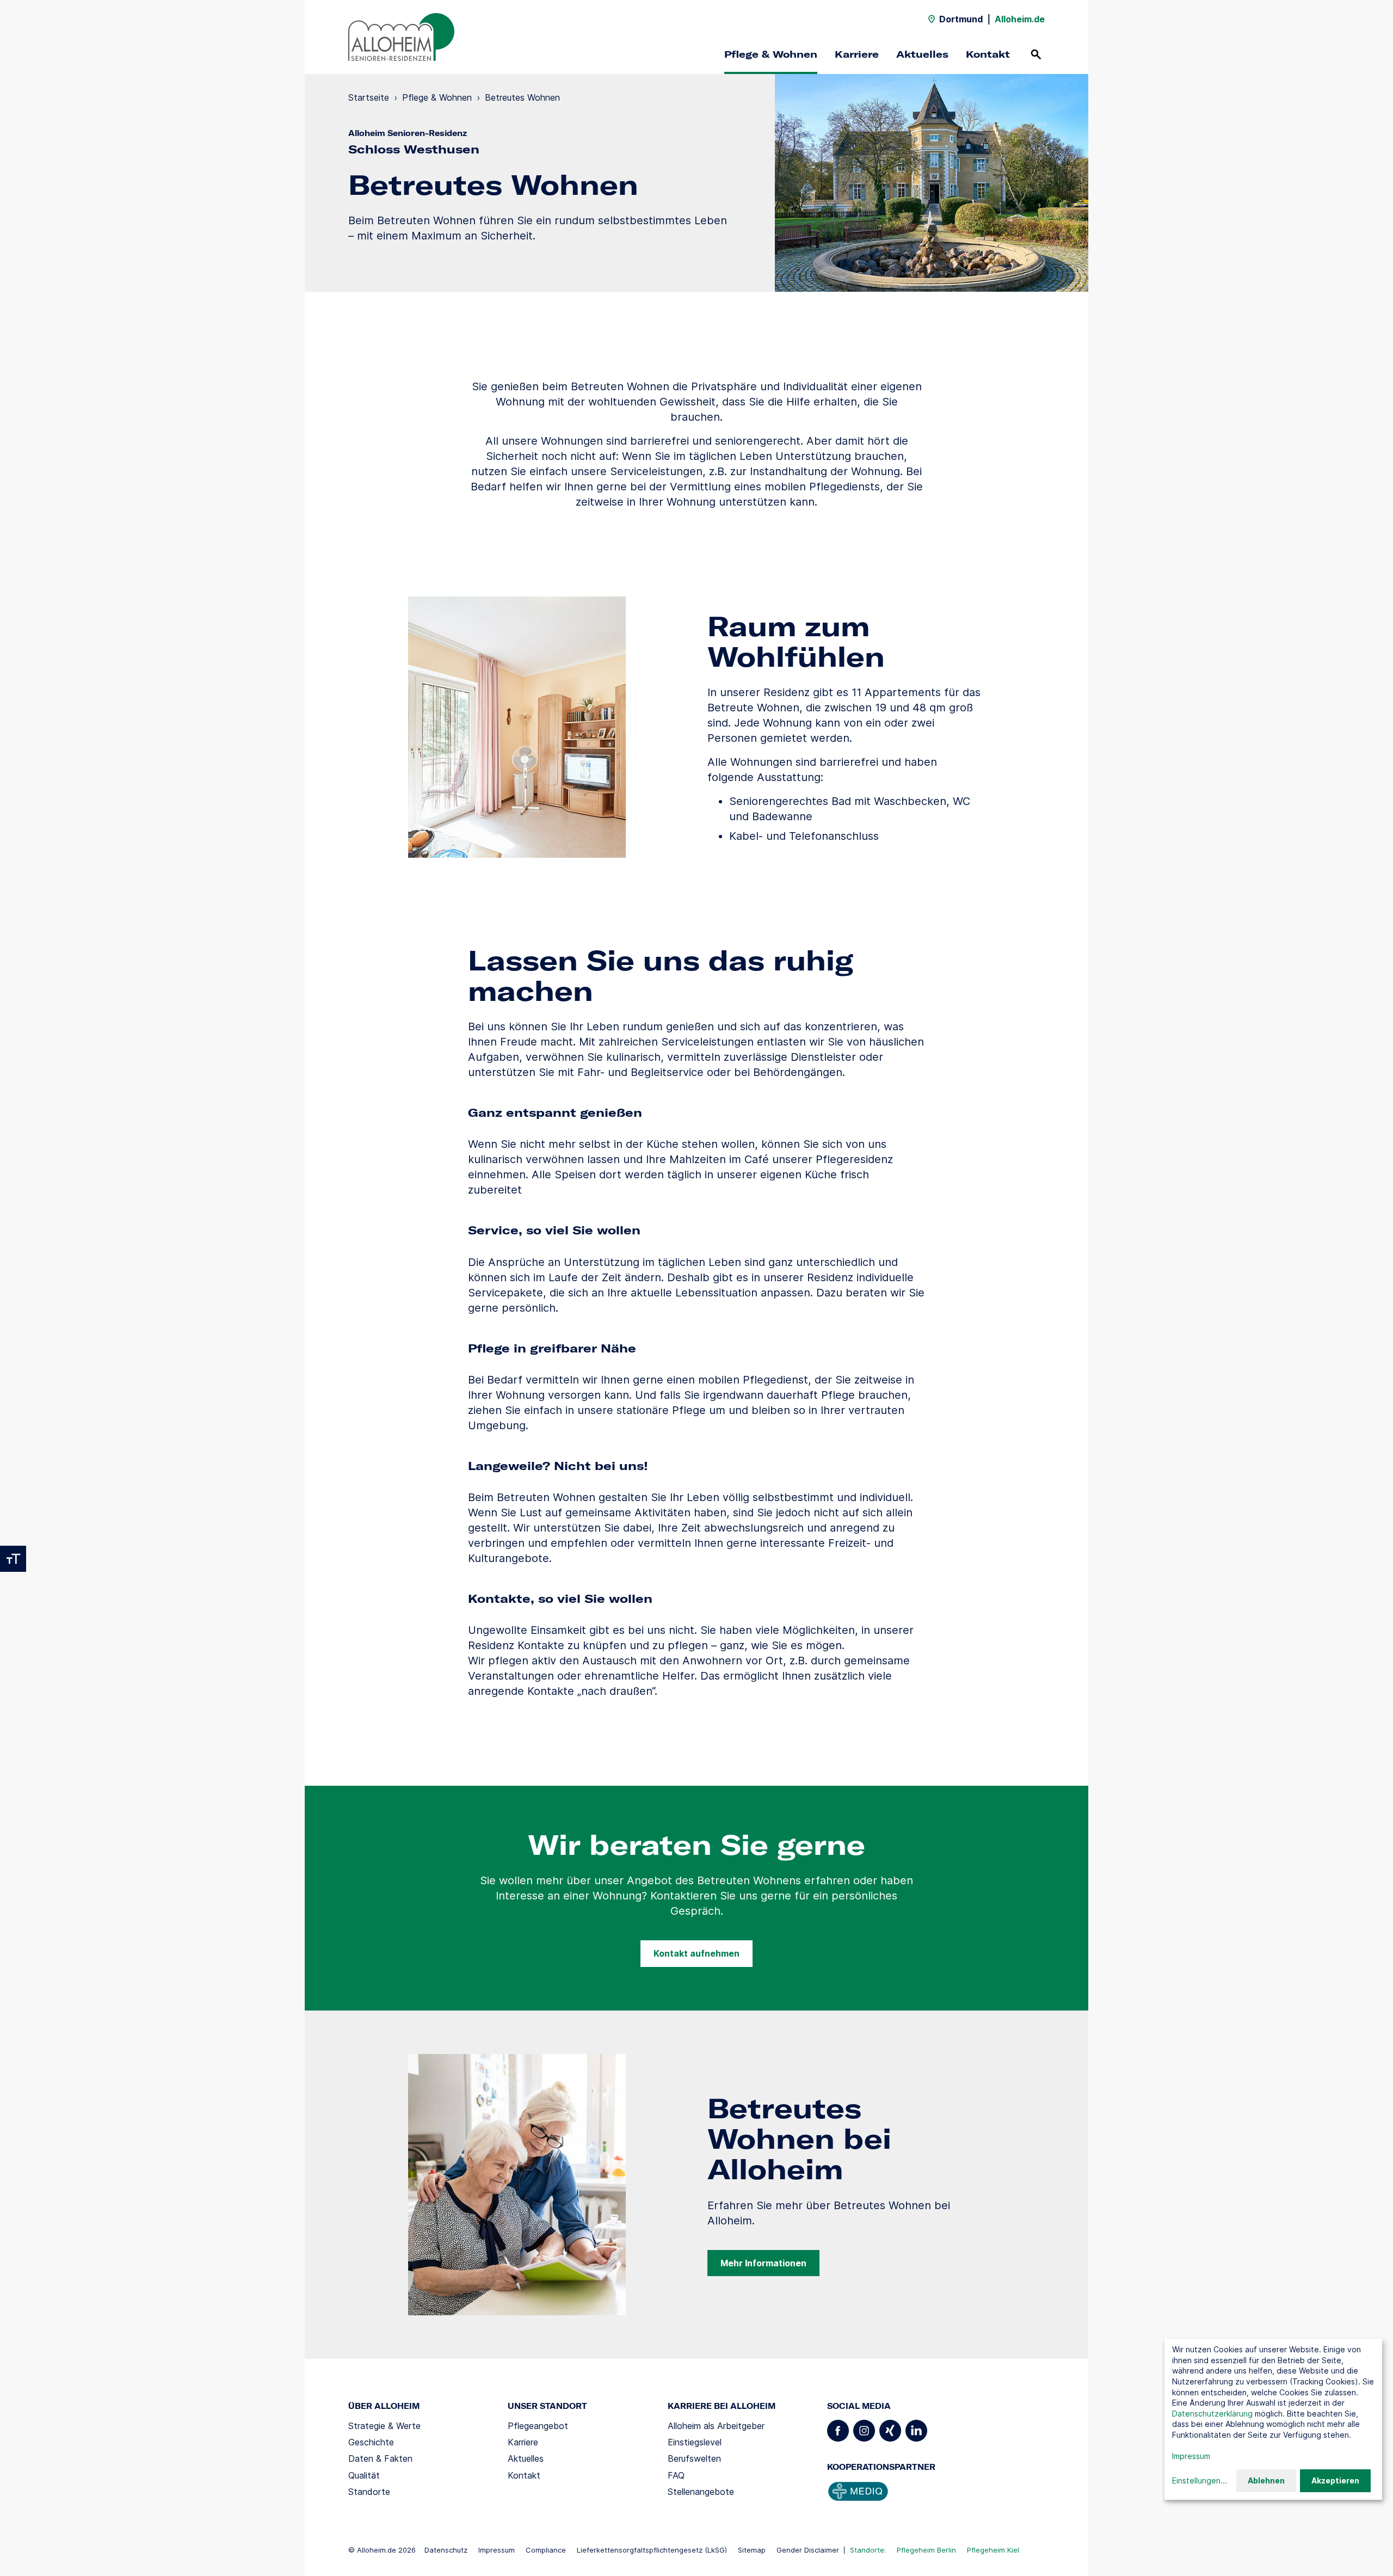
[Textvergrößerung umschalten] (13, 1559)
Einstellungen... (1200, 2480)
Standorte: (868, 2550)
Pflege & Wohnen (771, 54)
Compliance (546, 2550)
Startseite (369, 97)
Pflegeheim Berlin (926, 2550)
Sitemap (752, 2550)
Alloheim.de (1020, 19)
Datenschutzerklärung (1212, 2414)
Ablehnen (1266, 2480)
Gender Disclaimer (808, 2550)
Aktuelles (922, 54)
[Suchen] (1036, 54)
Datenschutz (446, 2550)
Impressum (497, 2550)
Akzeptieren (1335, 2480)
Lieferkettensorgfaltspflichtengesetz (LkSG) (652, 2550)
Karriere (857, 54)
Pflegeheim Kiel (993, 2550)
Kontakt (988, 54)
